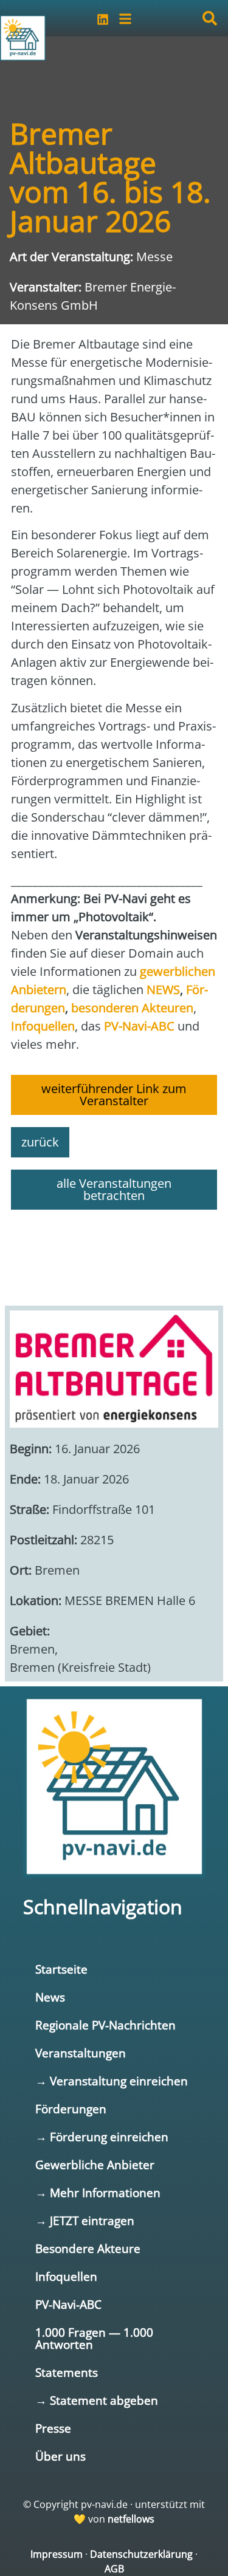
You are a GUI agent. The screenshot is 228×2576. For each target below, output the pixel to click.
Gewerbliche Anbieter (95, 2165)
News (50, 1997)
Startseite (61, 1969)
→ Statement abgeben (97, 2400)
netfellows (131, 2519)
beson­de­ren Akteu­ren (132, 1008)
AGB (114, 2569)
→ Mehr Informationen (98, 2193)
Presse (53, 2428)
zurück (40, 1142)
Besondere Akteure (88, 2248)
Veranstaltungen (81, 2053)
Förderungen (71, 2109)
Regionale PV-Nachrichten (105, 2025)
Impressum (57, 2554)
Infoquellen (66, 2276)
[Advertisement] (114, 1252)
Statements (67, 2372)
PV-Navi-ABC (68, 2304)
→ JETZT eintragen (85, 2220)
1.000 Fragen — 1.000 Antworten (94, 2338)
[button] (210, 18)
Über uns (60, 2456)
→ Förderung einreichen (102, 2137)
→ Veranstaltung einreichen (112, 2081)
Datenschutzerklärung (141, 2554)
